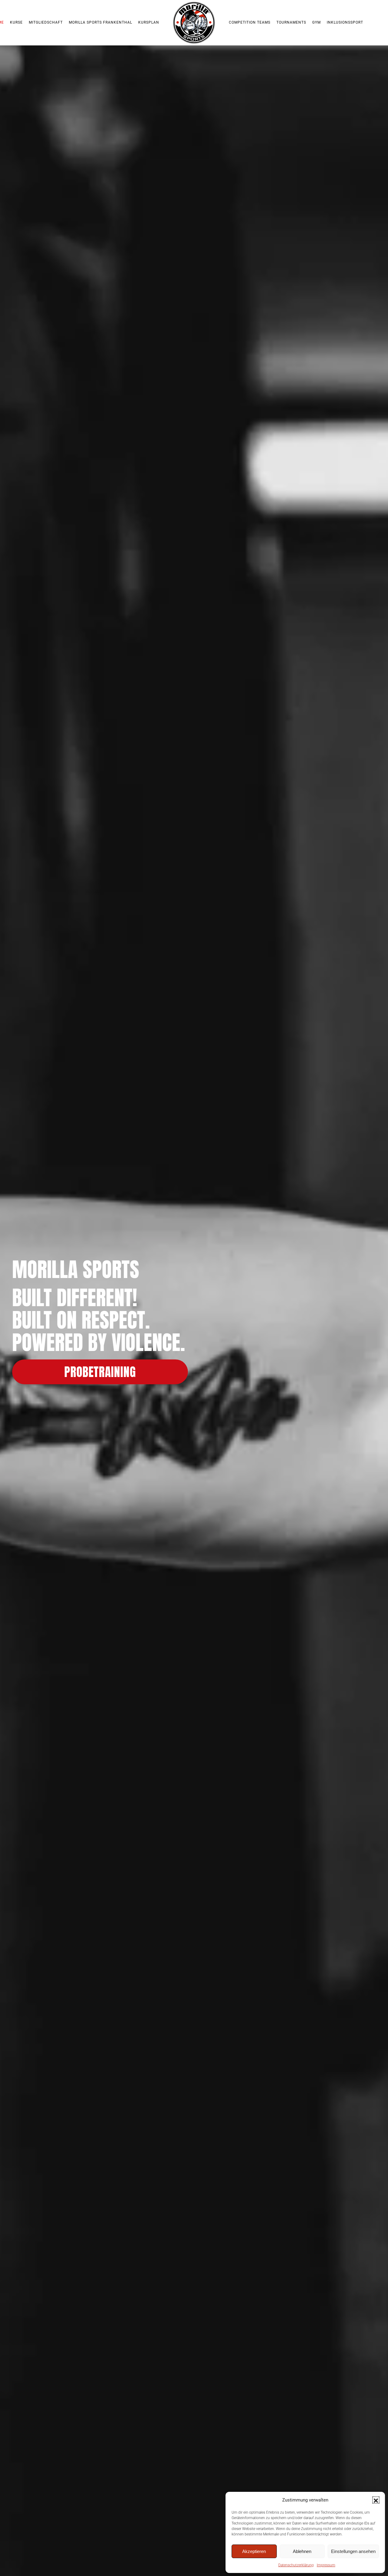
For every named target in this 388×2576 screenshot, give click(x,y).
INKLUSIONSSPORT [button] (345, 22)
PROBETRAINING (100, 1372)
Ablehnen (302, 2551)
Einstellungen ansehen (353, 2551)
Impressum (326, 2565)
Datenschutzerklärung (296, 2565)
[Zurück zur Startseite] (194, 23)
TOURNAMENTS (291, 22)
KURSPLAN (149, 22)
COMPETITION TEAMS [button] (250, 22)
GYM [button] (316, 22)
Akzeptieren (254, 2551)
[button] (376, 2500)
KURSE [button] (16, 22)
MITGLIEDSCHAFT (46, 22)
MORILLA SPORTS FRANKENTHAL (100, 22)
